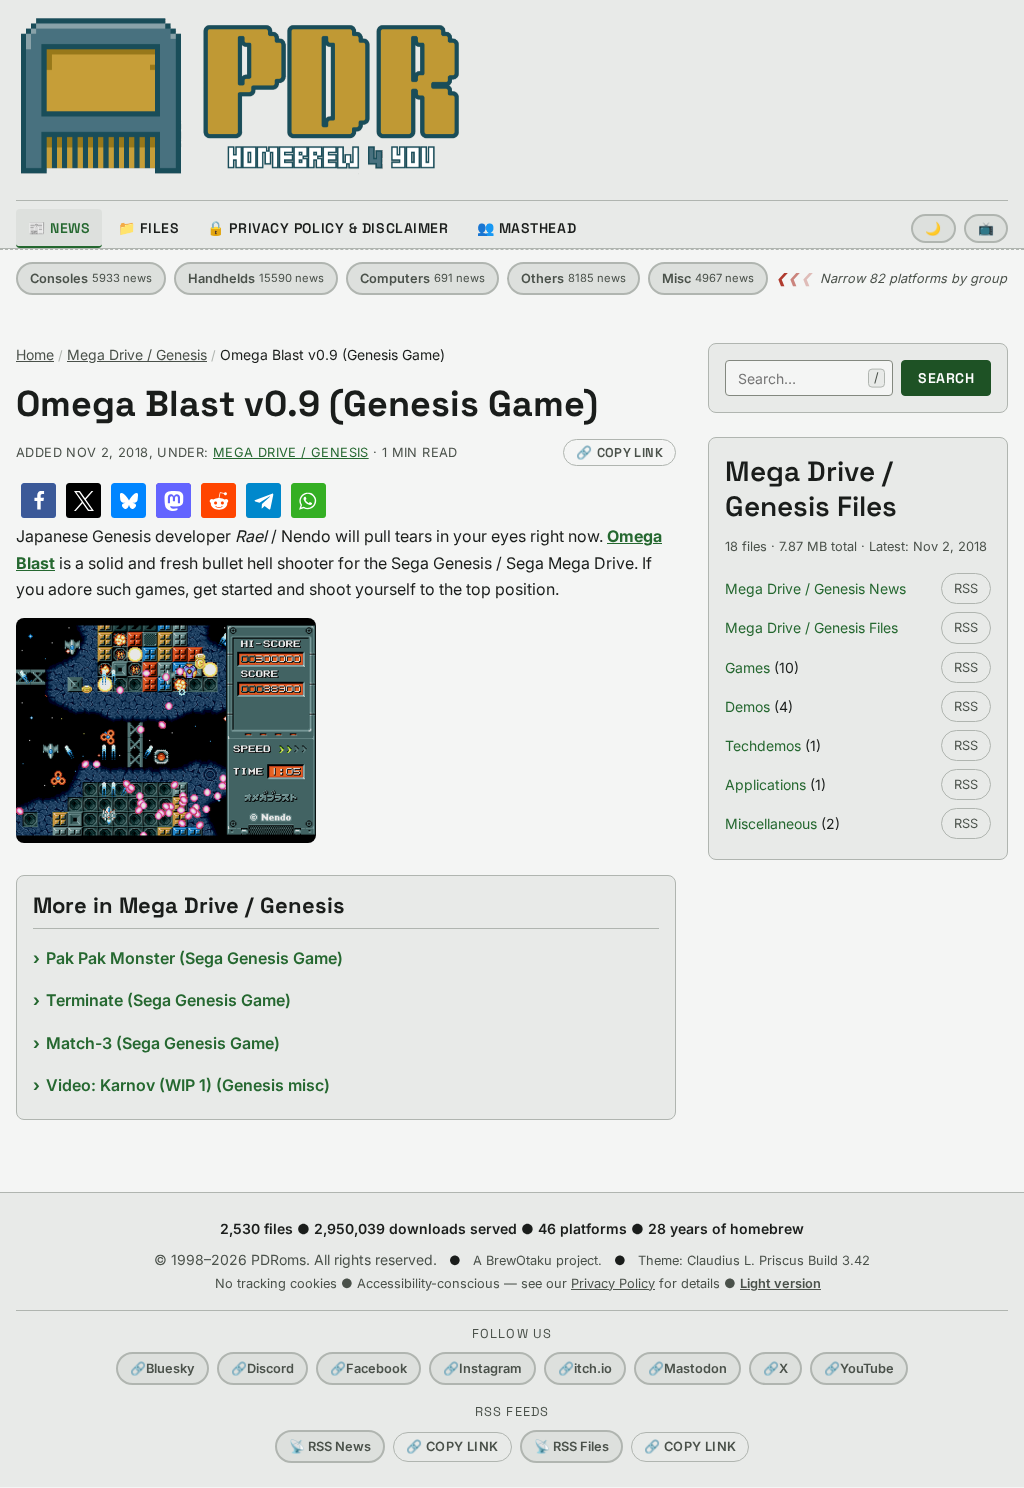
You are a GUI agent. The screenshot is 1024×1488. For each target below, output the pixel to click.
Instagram (482, 1368)
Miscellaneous (771, 823)
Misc (708, 278)
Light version (780, 1283)
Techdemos (763, 745)
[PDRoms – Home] (240, 96)
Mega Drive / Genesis (137, 354)
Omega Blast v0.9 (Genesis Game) (307, 404)
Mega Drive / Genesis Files (811, 627)
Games (747, 667)
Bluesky (162, 1368)
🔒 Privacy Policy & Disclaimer (327, 228)
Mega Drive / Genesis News (815, 588)
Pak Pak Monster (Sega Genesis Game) (194, 958)
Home (35, 354)
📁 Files (148, 228)
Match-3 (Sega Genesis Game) (163, 1043)
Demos (747, 706)
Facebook (368, 1368)
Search (946, 378)
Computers (422, 278)
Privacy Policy (613, 1283)
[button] (38, 500)
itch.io (585, 1368)
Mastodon (687, 1368)
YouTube (859, 1368)
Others (573, 278)
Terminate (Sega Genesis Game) (168, 1000)
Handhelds (256, 278)
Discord (262, 1368)
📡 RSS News (330, 1446)
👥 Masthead (527, 228)
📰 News (59, 228)
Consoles (91, 278)
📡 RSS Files (571, 1446)
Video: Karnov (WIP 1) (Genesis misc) (188, 1085)
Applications (765, 784)
